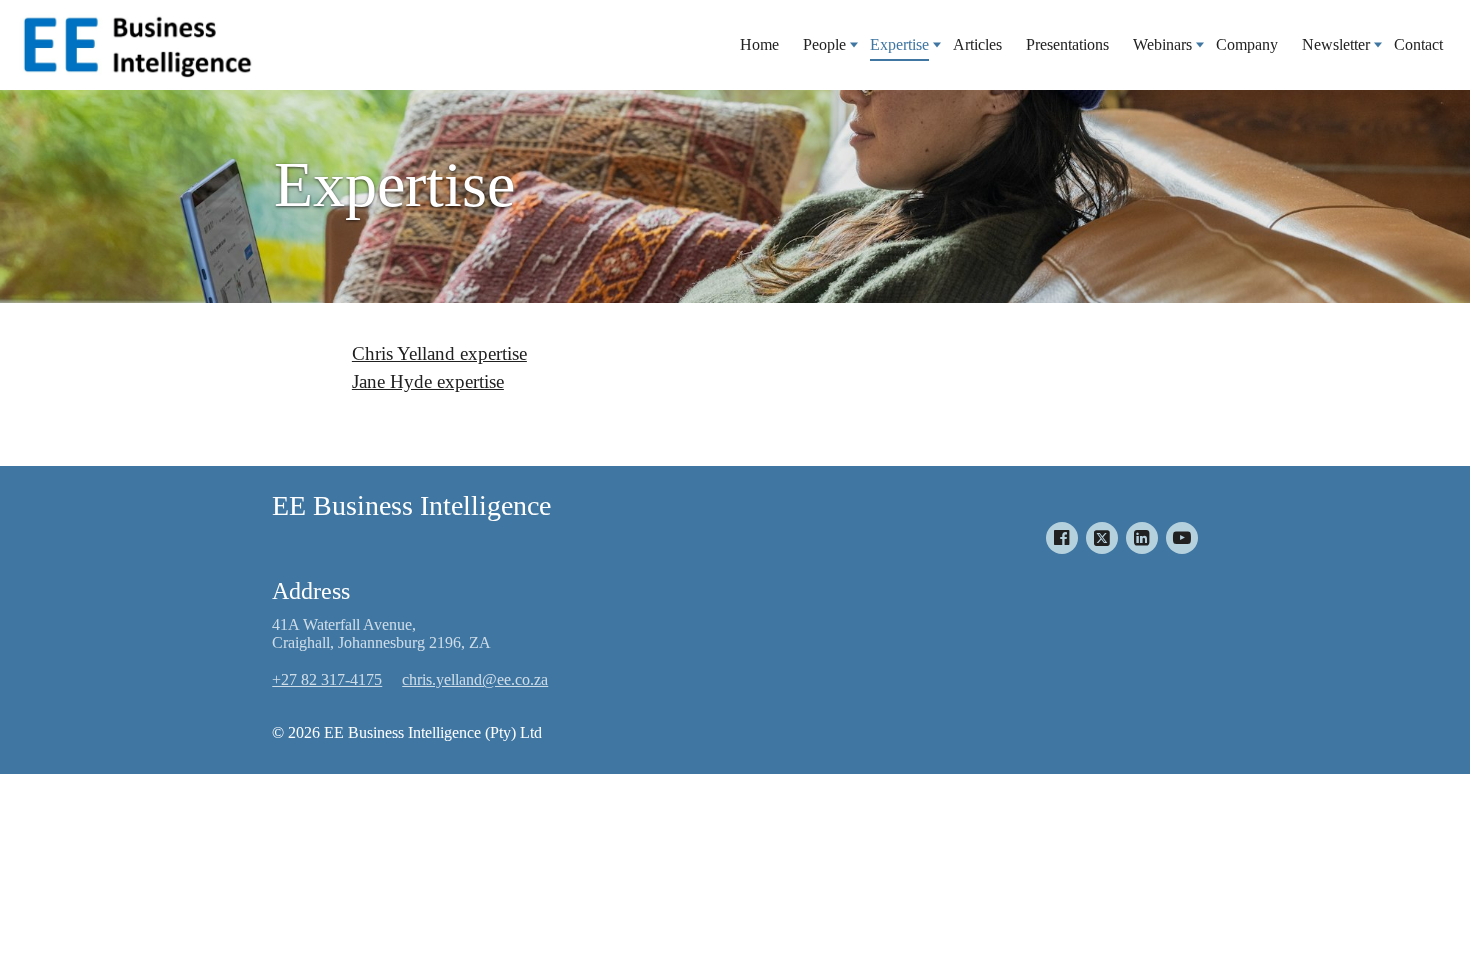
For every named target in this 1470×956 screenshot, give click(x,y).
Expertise (394, 184)
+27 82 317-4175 (327, 679)
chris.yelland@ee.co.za (475, 679)
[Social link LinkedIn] (1142, 538)
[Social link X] (1102, 538)
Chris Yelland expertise (439, 353)
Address (311, 591)
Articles (977, 44)
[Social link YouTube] (1182, 538)
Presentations (1067, 44)
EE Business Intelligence (411, 505)
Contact (1418, 44)
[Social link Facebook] (1062, 538)
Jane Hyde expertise (428, 381)
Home (759, 44)
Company (1247, 44)
